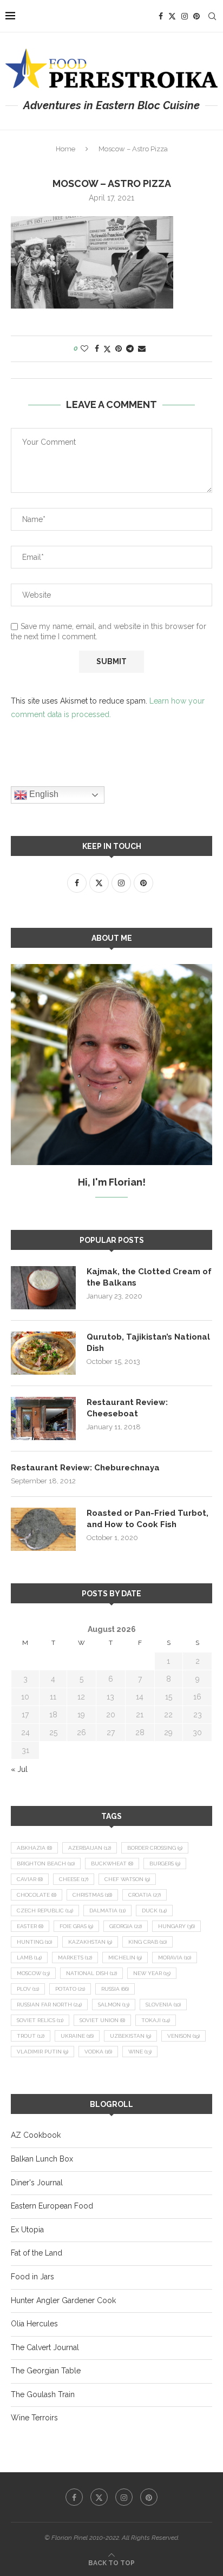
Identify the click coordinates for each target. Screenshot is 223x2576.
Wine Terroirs (34, 2418)
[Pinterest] (196, 16)
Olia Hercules (34, 2324)
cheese (74, 1879)
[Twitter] (172, 16)
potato (70, 1989)
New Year (152, 1973)
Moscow (33, 1973)
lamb (29, 1958)
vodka (98, 2052)
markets (75, 1958)
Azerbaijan (90, 1848)
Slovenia (163, 2005)
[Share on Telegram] (130, 349)
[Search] (212, 16)
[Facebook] (161, 16)
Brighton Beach (46, 1864)
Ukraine (77, 2036)
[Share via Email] (142, 349)
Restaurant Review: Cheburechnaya (85, 1468)
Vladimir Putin (42, 2052)
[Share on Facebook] (97, 349)
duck (154, 1911)
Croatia (145, 1895)
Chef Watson (127, 1879)
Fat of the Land (37, 2253)
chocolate (37, 1895)
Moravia (175, 1958)
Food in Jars (32, 2277)
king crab (147, 1942)
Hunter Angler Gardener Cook (63, 2300)
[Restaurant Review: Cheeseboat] (43, 1419)
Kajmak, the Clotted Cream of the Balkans (149, 1277)
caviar (30, 1879)
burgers (165, 1864)
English (43, 794)
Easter (30, 1926)
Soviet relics (40, 2020)
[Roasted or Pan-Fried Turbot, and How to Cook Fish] (43, 1529)
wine (140, 2052)
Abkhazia (34, 1848)
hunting (34, 1942)
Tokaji (156, 2020)
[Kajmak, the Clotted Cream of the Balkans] (43, 1288)
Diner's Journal (37, 2183)
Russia (115, 1989)
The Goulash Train (43, 2394)
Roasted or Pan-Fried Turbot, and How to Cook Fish (147, 1519)
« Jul (19, 1769)
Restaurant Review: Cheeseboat (127, 1408)
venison (183, 2036)
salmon (114, 2005)
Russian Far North (49, 2005)
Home (65, 149)
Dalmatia (107, 1911)
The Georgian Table (46, 2371)
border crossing (155, 1848)
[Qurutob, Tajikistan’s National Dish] (43, 1353)
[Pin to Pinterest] (119, 349)
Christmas (92, 1895)
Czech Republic (45, 1911)
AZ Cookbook (36, 2135)
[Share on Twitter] (107, 349)
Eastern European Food (52, 2206)
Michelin (125, 1958)
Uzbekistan (130, 2036)
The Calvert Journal (45, 2347)
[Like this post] (84, 349)
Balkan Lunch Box (42, 2159)
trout (31, 2036)
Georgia (126, 1926)
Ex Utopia (27, 2230)
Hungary (176, 1926)
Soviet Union (102, 2020)
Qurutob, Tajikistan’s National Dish (148, 1343)
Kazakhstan (90, 1942)
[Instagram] (185, 16)
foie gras (76, 1926)
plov (28, 1989)
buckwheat (112, 1864)
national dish (91, 1973)
